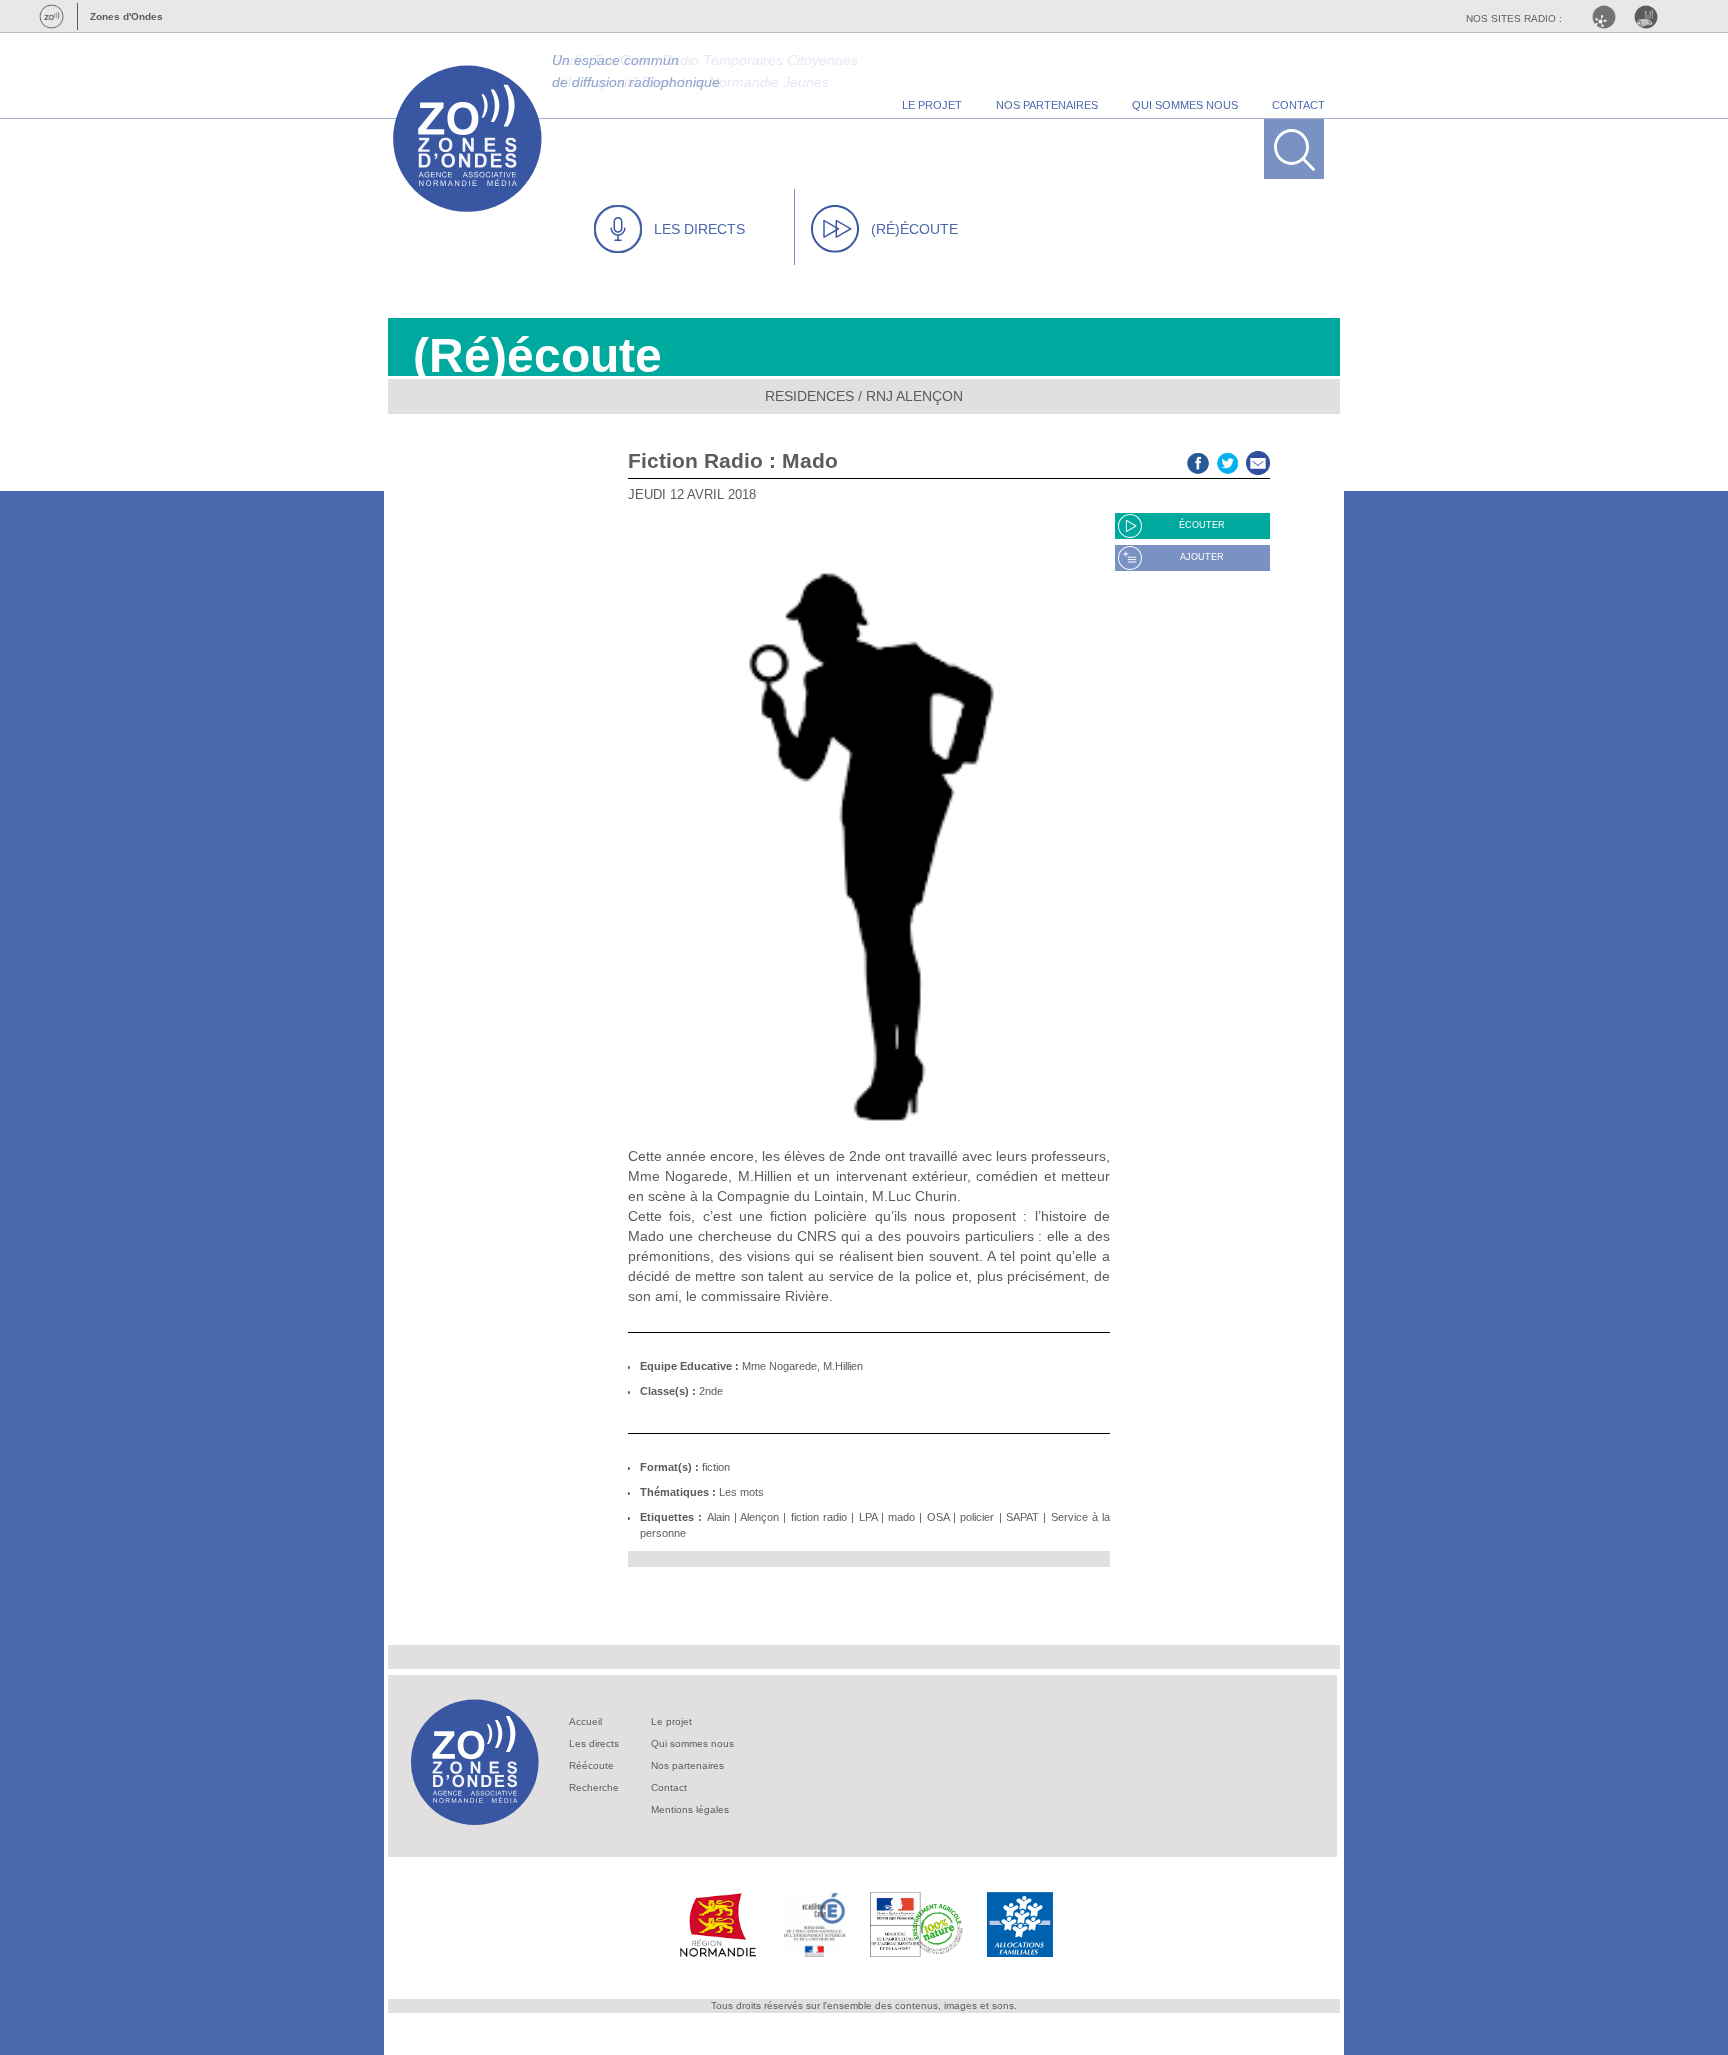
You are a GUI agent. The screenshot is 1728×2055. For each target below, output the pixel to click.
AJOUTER (1202, 557)
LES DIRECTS (699, 229)
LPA (868, 1517)
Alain (718, 1517)
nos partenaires (1047, 105)
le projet (932, 105)
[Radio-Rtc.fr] (1609, 17)
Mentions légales (690, 1809)
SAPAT (1022, 1517)
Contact (669, 1787)
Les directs (594, 1743)
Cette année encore (691, 1156)
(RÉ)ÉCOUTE (914, 229)
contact (1298, 105)
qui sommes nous (1185, 105)
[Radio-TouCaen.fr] (1651, 17)
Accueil (585, 1721)
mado (901, 1517)
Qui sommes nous (692, 1743)
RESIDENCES (809, 396)
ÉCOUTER (1202, 525)
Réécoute (591, 1765)
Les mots (741, 1492)
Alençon (759, 1517)
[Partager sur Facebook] (1198, 460)
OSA (938, 1517)
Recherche (594, 1787)
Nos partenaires (687, 1765)
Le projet (671, 1721)
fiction (716, 1467)
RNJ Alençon (914, 396)
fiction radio (819, 1517)
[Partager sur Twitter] (1228, 460)
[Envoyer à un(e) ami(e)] (1258, 460)
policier (977, 1517)
